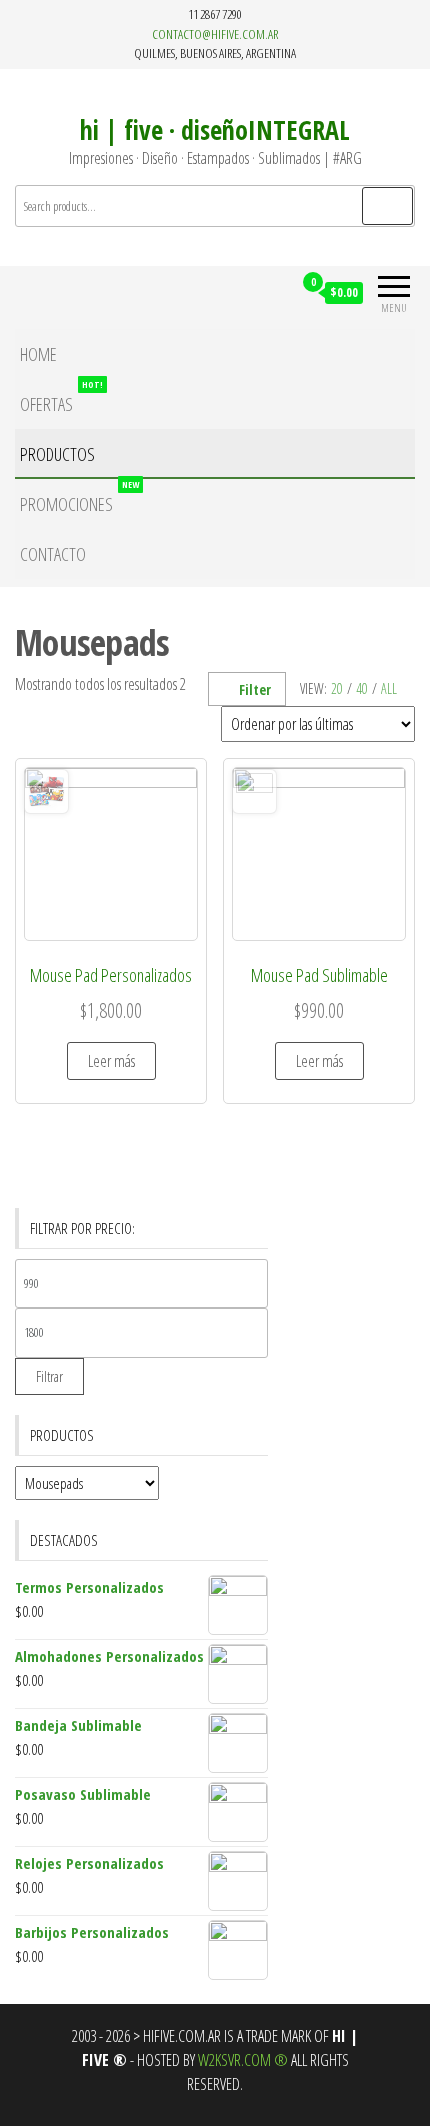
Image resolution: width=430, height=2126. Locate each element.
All (389, 688)
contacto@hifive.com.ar (215, 34)
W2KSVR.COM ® (243, 2060)
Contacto (53, 554)
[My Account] (276, 292)
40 (362, 688)
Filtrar (49, 1376)
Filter (255, 689)
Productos (57, 454)
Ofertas (61, 397)
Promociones (79, 497)
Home (38, 354)
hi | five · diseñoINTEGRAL (215, 130)
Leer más (111, 1061)
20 (337, 688)
